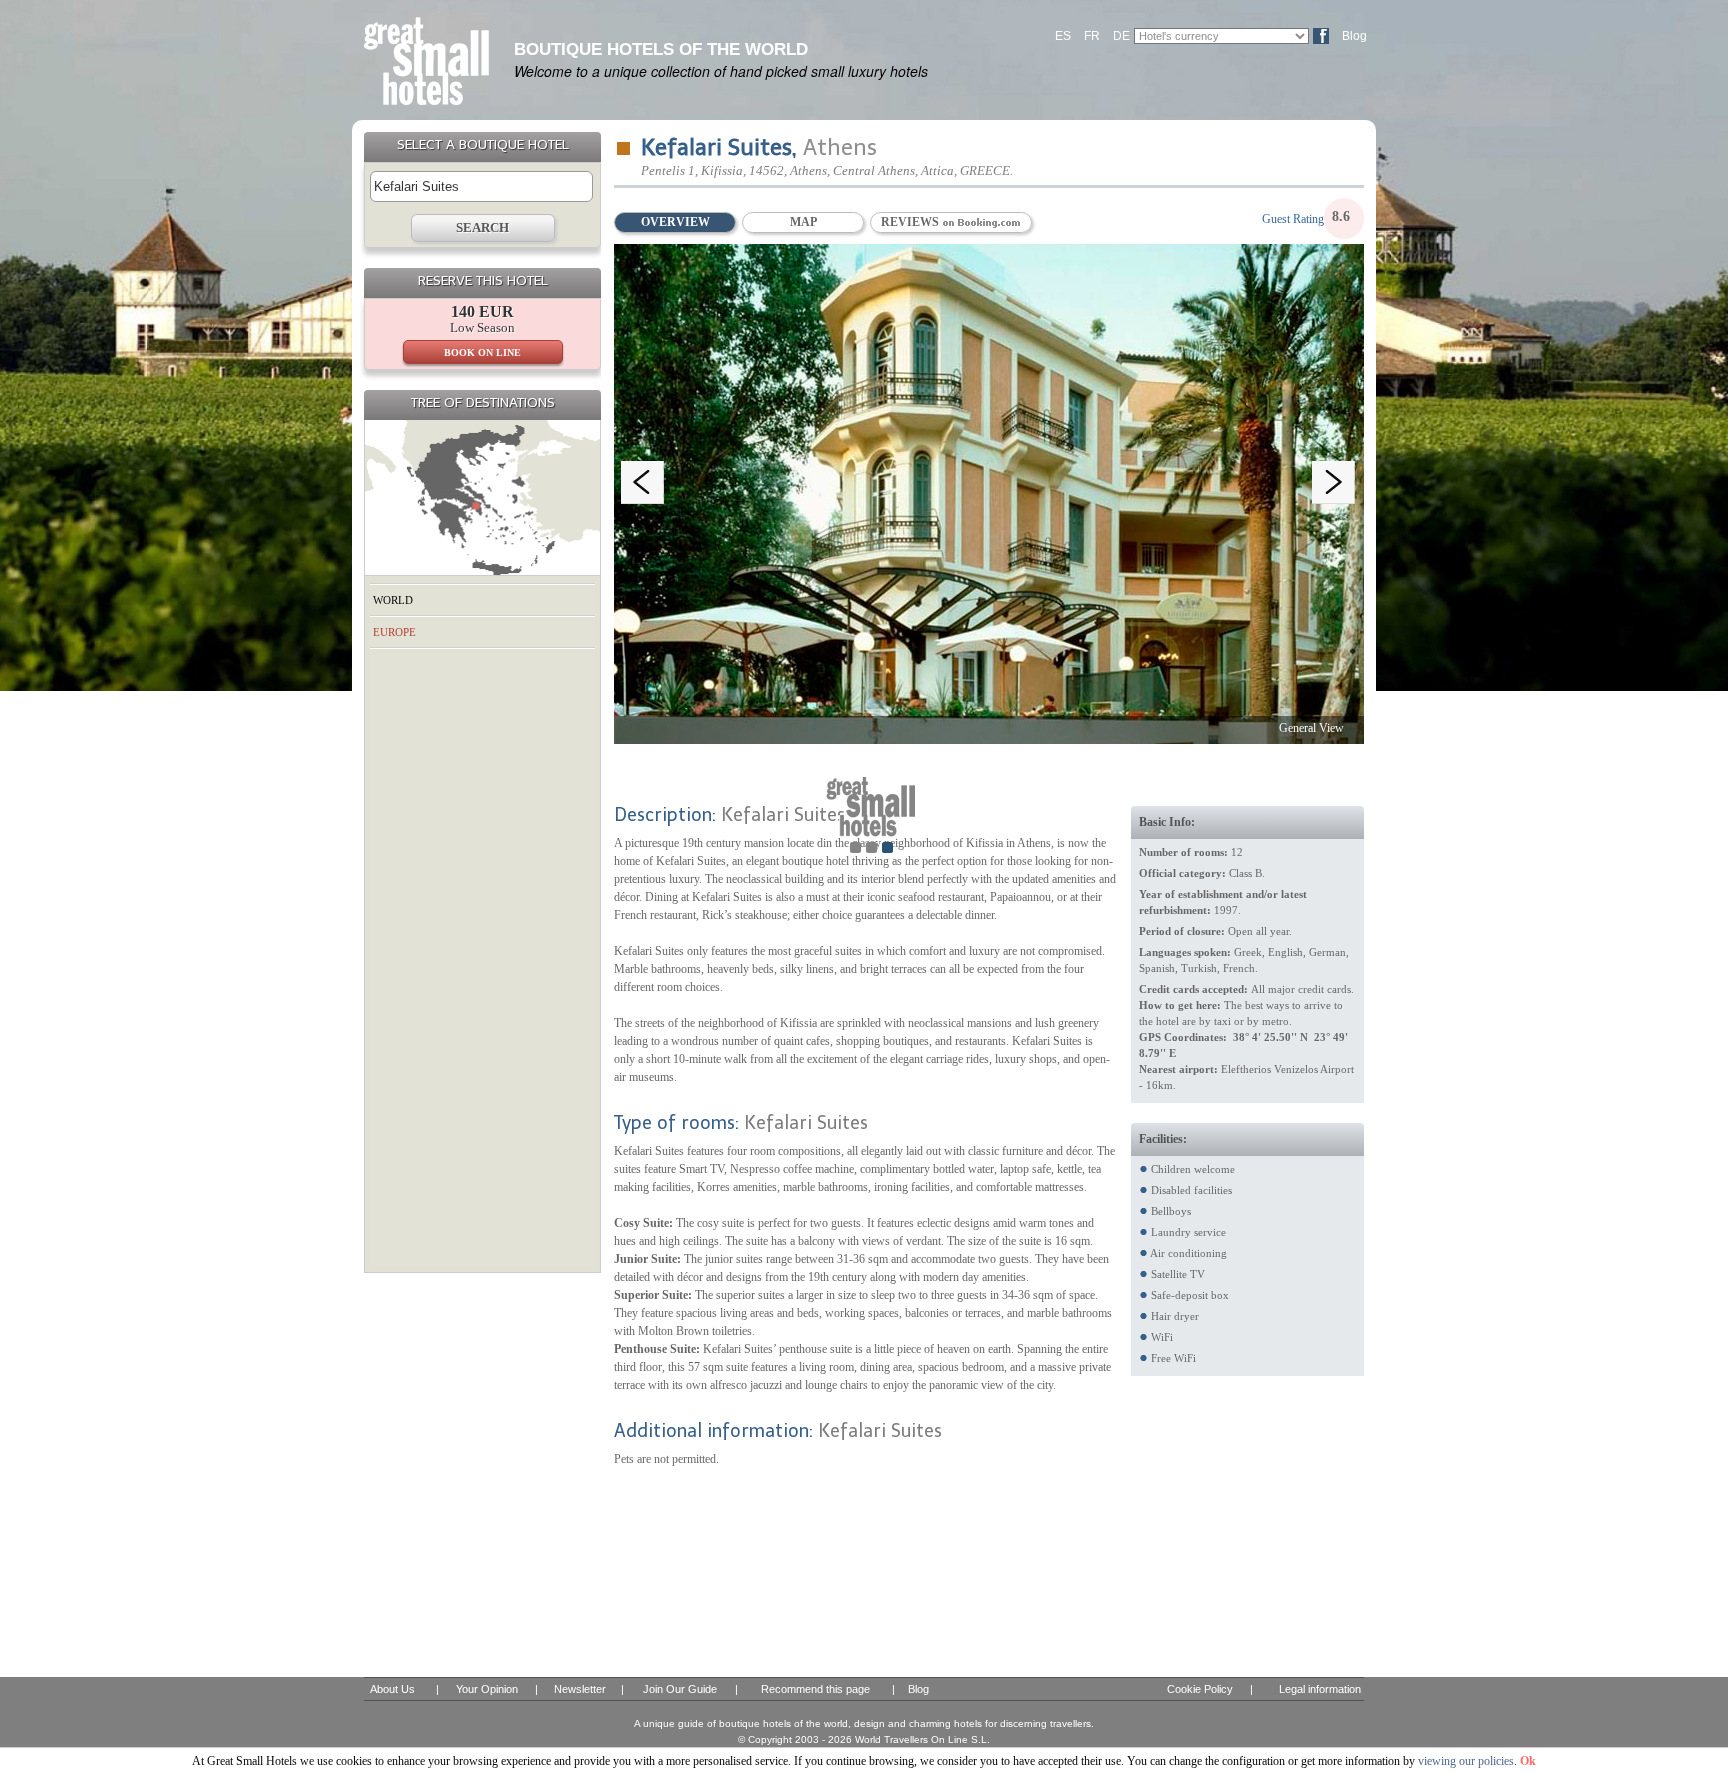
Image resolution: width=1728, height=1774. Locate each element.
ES (1063, 36)
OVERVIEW (675, 222)
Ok (1528, 1761)
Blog (1354, 36)
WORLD (393, 600)
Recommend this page (815, 1689)
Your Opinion (487, 1689)
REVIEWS (911, 222)
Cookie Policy (1200, 1689)
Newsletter (580, 1689)
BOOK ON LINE (482, 352)
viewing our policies (1466, 1761)
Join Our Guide (680, 1689)
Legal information (1320, 1689)
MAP (803, 222)
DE (1121, 36)
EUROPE (394, 632)
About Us (392, 1689)
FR (1092, 36)
